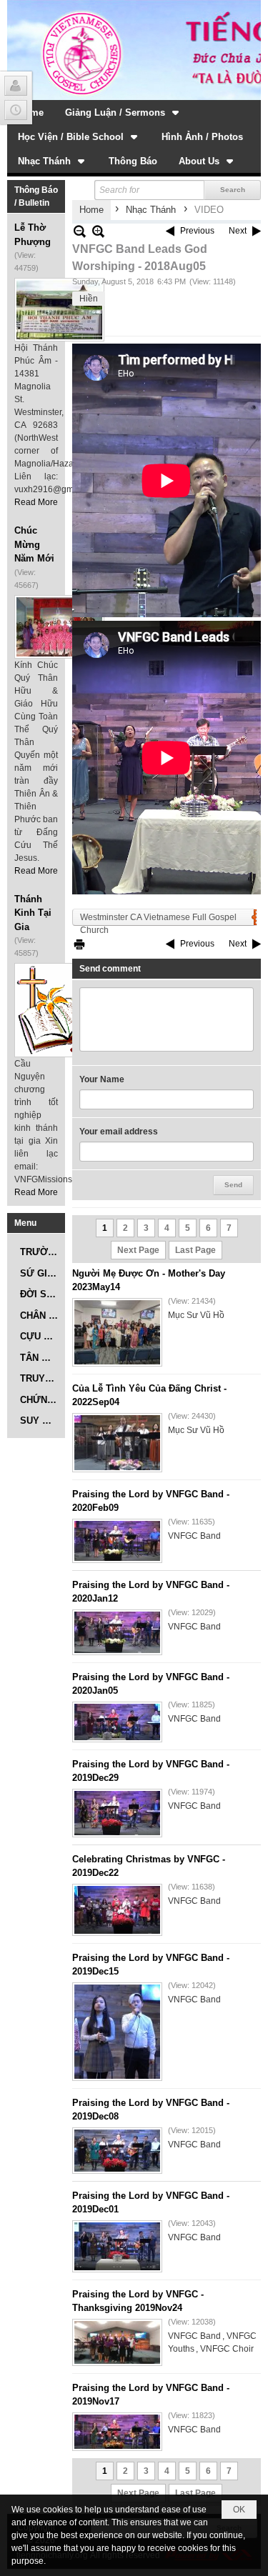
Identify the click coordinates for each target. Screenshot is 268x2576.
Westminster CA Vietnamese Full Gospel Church (158, 919)
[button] (123, 112)
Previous (197, 231)
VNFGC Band (194, 1536)
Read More (36, 502)
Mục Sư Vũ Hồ (196, 1315)
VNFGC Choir (227, 2349)
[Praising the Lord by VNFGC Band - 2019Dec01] (117, 2246)
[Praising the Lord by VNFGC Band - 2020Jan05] (117, 1722)
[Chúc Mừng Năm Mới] (59, 627)
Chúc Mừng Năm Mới (34, 544)
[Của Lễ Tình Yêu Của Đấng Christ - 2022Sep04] (117, 1443)
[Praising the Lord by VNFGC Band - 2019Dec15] (117, 2032)
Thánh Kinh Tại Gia (33, 913)
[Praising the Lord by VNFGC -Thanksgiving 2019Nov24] (117, 2342)
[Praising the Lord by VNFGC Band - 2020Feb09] (117, 1541)
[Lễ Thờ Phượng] (59, 310)
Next (238, 231)
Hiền (89, 299)
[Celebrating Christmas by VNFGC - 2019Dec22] (117, 1910)
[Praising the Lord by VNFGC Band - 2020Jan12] (117, 1632)
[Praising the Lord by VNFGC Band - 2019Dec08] (117, 2151)
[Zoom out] (98, 231)
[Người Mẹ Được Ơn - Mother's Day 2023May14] (117, 1332)
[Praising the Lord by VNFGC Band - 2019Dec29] (117, 1813)
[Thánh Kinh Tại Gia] (59, 1010)
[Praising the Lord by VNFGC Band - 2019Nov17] (117, 2432)
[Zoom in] (80, 231)
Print (79, 944)
